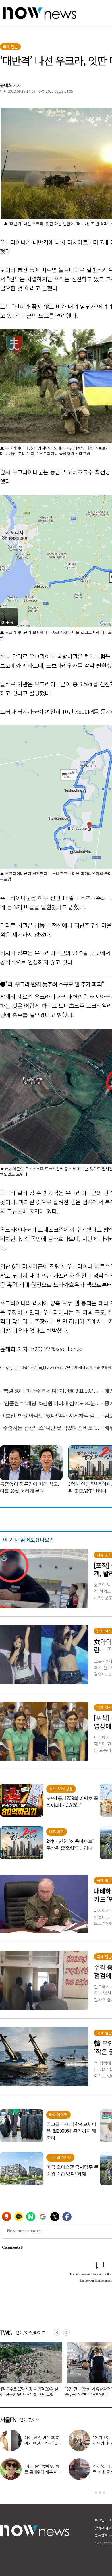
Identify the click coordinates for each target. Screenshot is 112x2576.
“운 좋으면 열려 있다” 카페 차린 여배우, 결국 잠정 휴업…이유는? (43, 2472)
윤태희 (6, 85)
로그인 (100, 2520)
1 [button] (96, 2492)
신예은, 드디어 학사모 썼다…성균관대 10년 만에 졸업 (43, 2443)
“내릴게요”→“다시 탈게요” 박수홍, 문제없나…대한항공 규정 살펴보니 (31, 2392)
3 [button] (104, 2492)
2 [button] (100, 2492)
